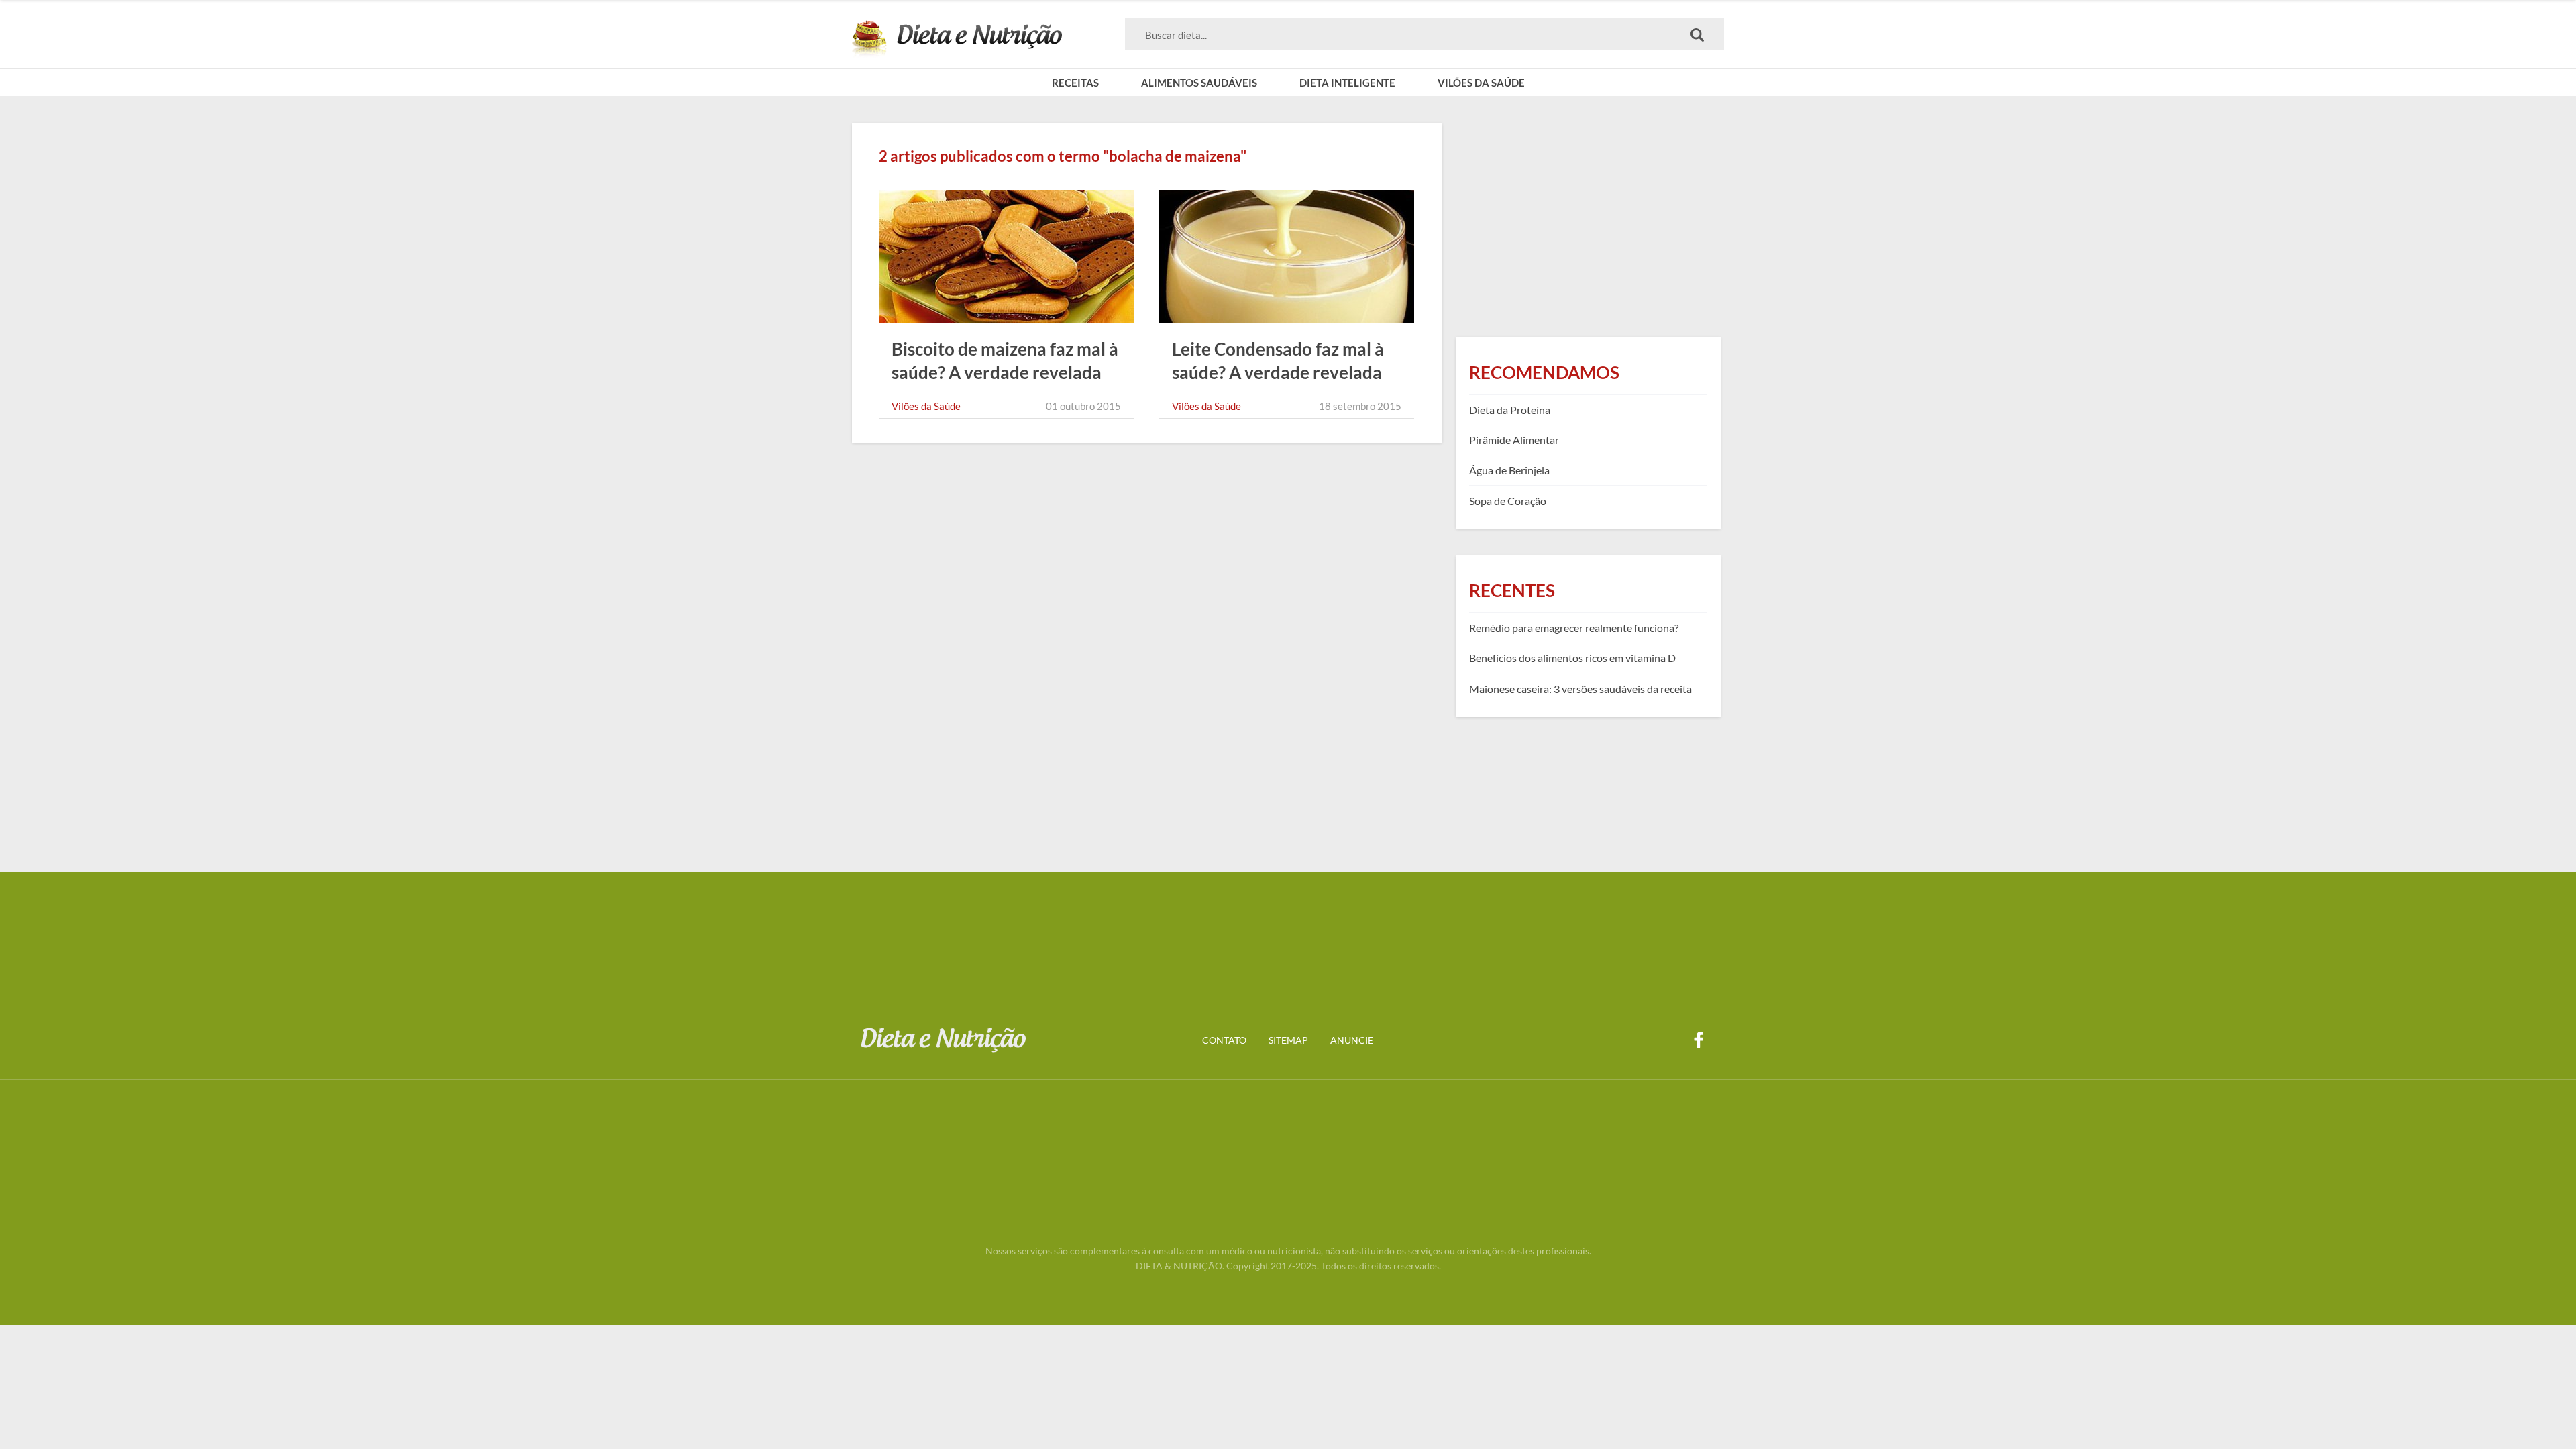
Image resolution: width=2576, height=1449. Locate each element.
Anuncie (1352, 1040)
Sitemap (1288, 1040)
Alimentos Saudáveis (1199, 83)
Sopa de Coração (1508, 501)
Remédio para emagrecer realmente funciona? (1574, 628)
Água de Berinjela (1509, 470)
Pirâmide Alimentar (1514, 440)
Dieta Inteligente (1347, 83)
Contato (1224, 1040)
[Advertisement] (1588, 217)
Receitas (1075, 83)
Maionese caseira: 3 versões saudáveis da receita (1580, 689)
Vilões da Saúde (1481, 83)
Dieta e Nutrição (957, 39)
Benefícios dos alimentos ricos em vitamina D (1572, 658)
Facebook (1699, 1040)
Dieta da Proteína (1510, 410)
